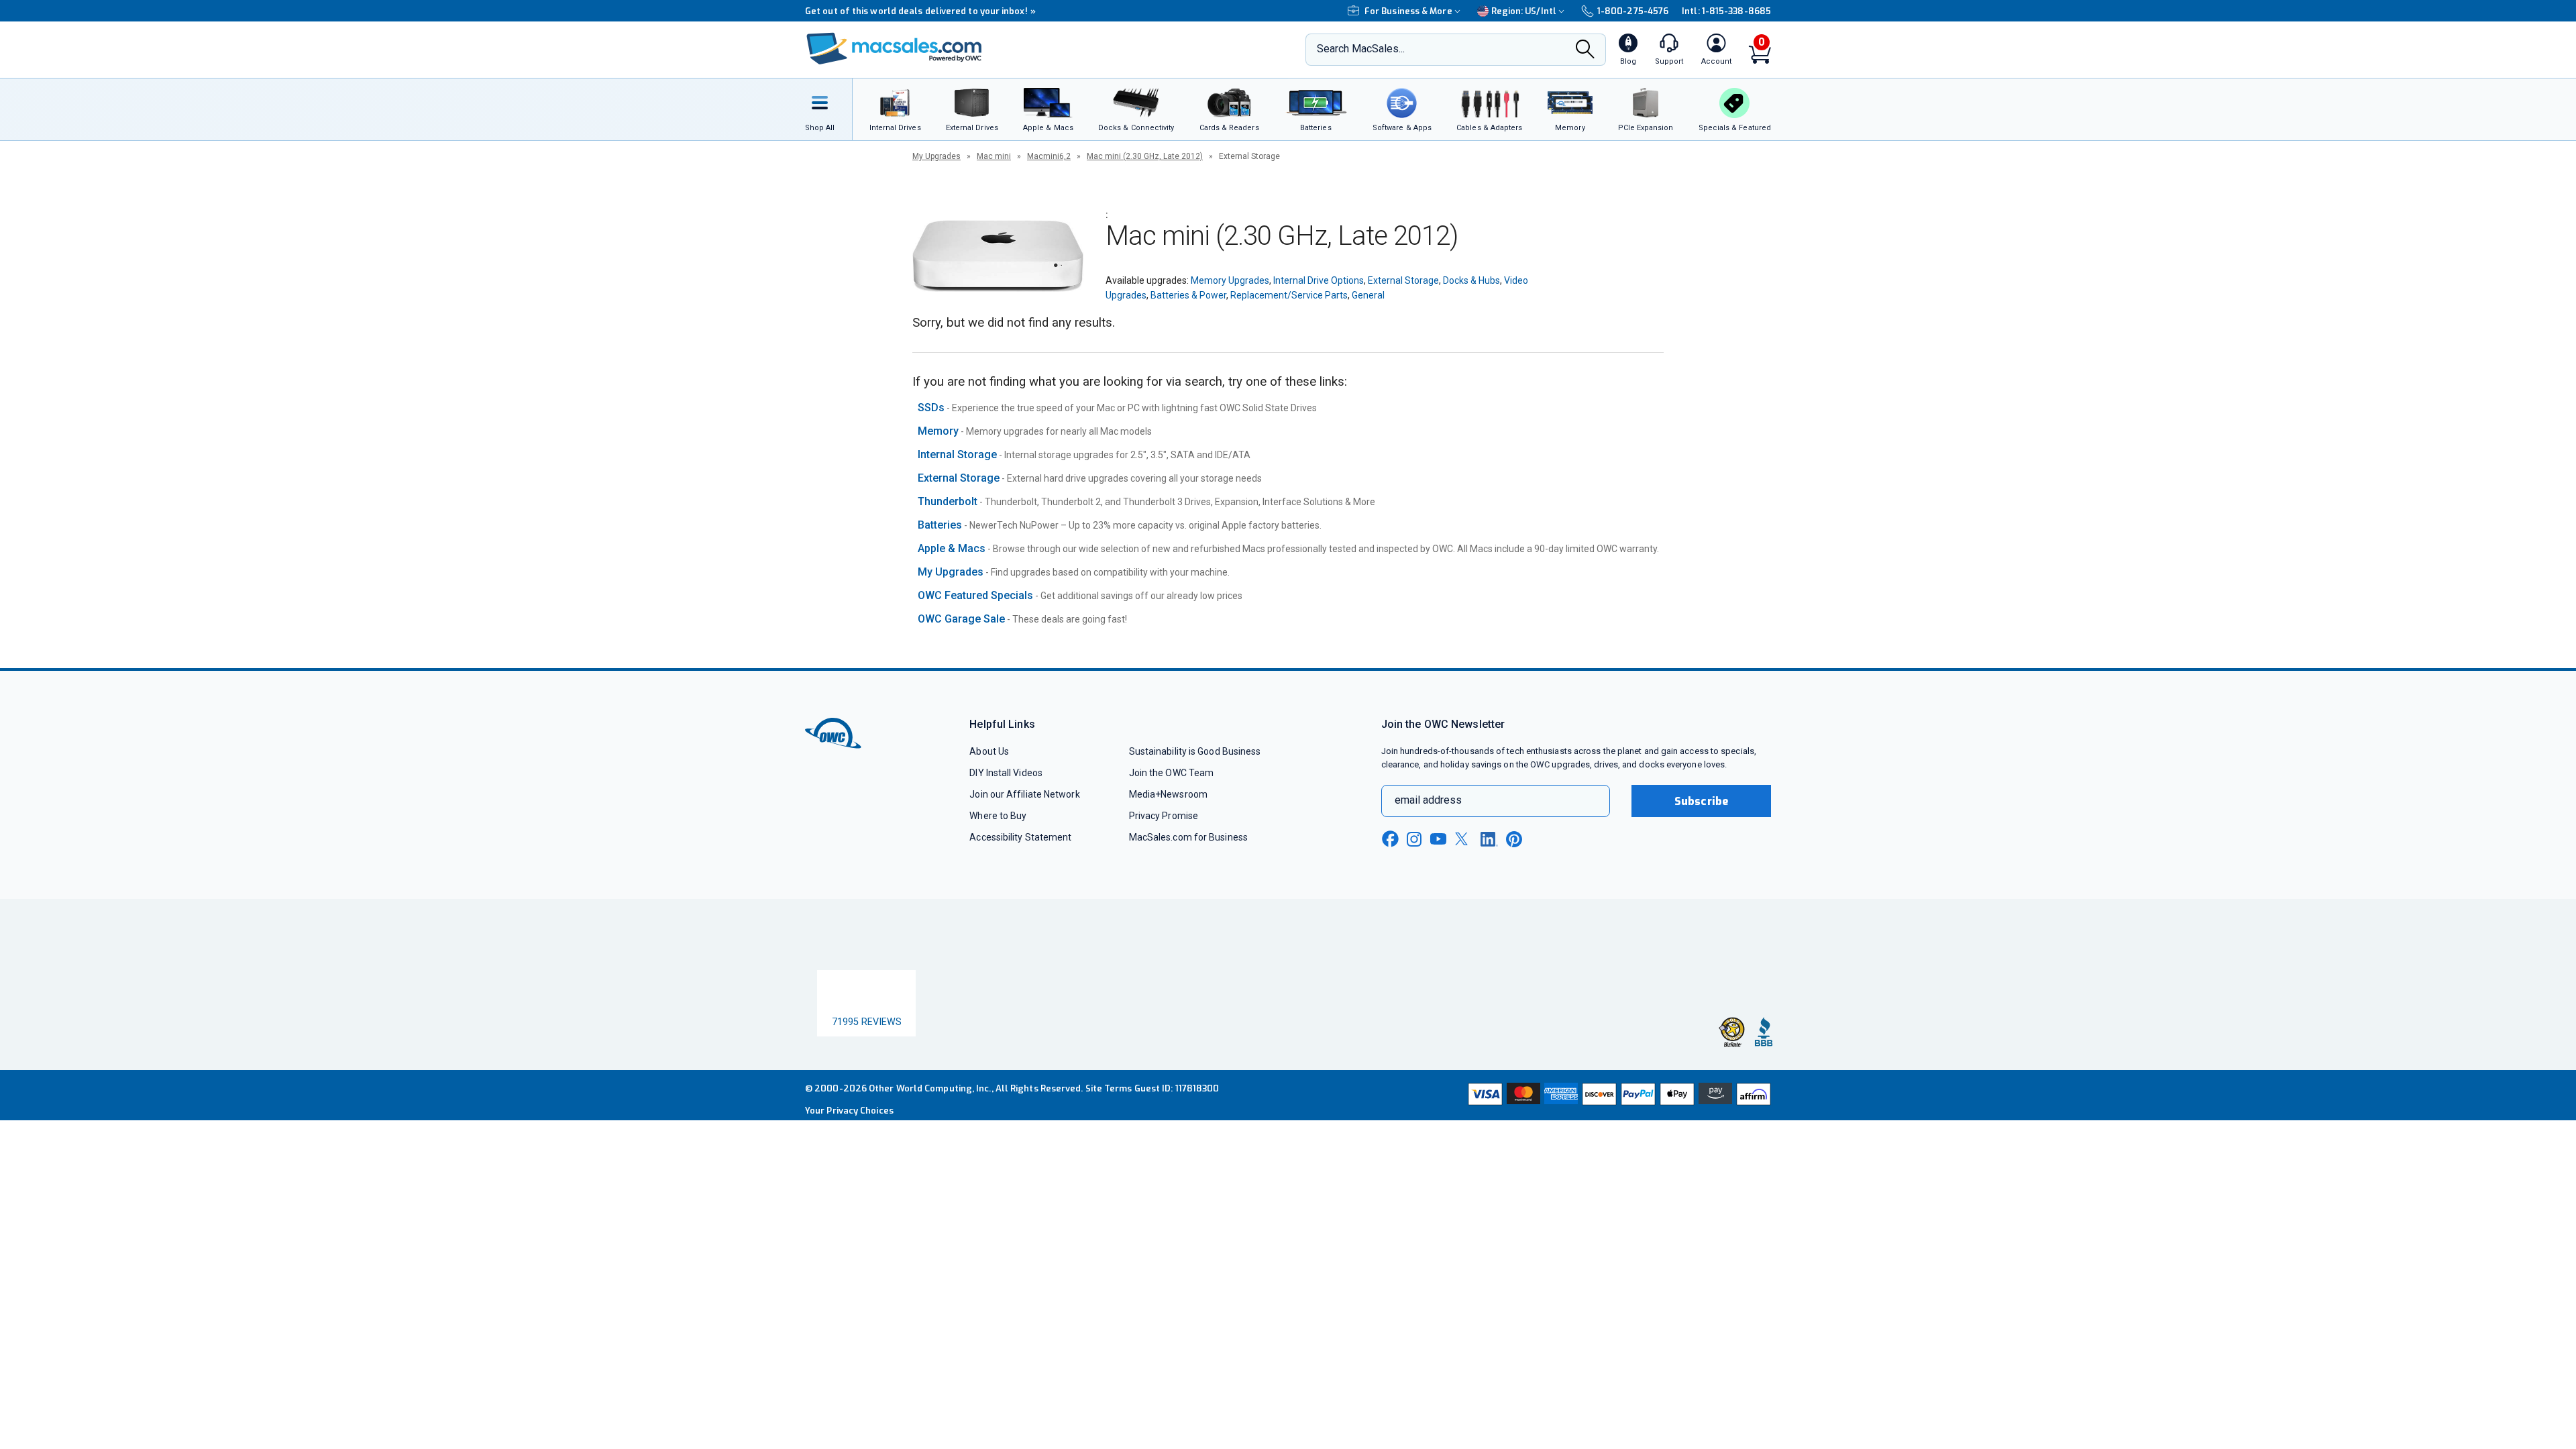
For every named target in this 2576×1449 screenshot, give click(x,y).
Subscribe (1701, 801)
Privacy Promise (1164, 816)
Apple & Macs (952, 548)
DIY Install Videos (1006, 773)
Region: (1524, 11)
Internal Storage (957, 454)
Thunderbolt (948, 501)
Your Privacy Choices (849, 1118)
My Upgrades (936, 156)
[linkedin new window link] (1489, 839)
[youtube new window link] (1438, 839)
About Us (989, 751)
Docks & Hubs (1471, 280)
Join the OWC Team (1172, 773)
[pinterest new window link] (1514, 839)
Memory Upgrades (1230, 280)
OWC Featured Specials (975, 595)
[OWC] (894, 50)
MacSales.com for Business (1188, 837)
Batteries (940, 525)
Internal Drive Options (1319, 280)
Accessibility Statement (1020, 837)
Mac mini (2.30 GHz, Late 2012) (1145, 156)
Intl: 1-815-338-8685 (1726, 11)
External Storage (1403, 280)
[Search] (1585, 50)
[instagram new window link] (1414, 839)
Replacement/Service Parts (1289, 295)
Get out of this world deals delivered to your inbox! (920, 11)
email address (1428, 800)
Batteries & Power (1188, 295)
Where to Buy (998, 816)
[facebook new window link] (1390, 839)
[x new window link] (1464, 839)
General (1368, 295)
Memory (938, 431)
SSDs (931, 408)
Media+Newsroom (1168, 794)
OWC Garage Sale (961, 619)
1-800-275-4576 (1633, 11)
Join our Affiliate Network (1024, 794)
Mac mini (994, 156)
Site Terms (1109, 1096)
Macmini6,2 (1049, 156)
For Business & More (1408, 11)
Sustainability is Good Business (1195, 751)
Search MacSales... (1361, 49)
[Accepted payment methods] (1617, 1103)
